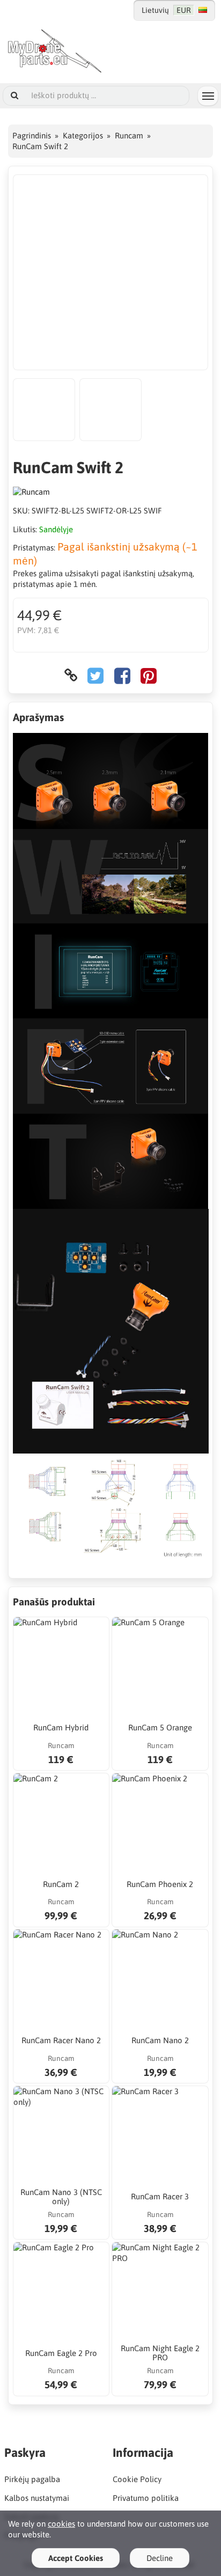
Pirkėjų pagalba (32, 2479)
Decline (160, 2558)
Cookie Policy (137, 2479)
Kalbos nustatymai (37, 2498)
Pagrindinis (32, 135)
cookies (61, 2524)
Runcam (129, 135)
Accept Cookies (76, 2558)
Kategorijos (83, 135)
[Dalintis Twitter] (95, 675)
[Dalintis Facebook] (122, 675)
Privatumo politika (146, 2498)
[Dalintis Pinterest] (149, 675)
